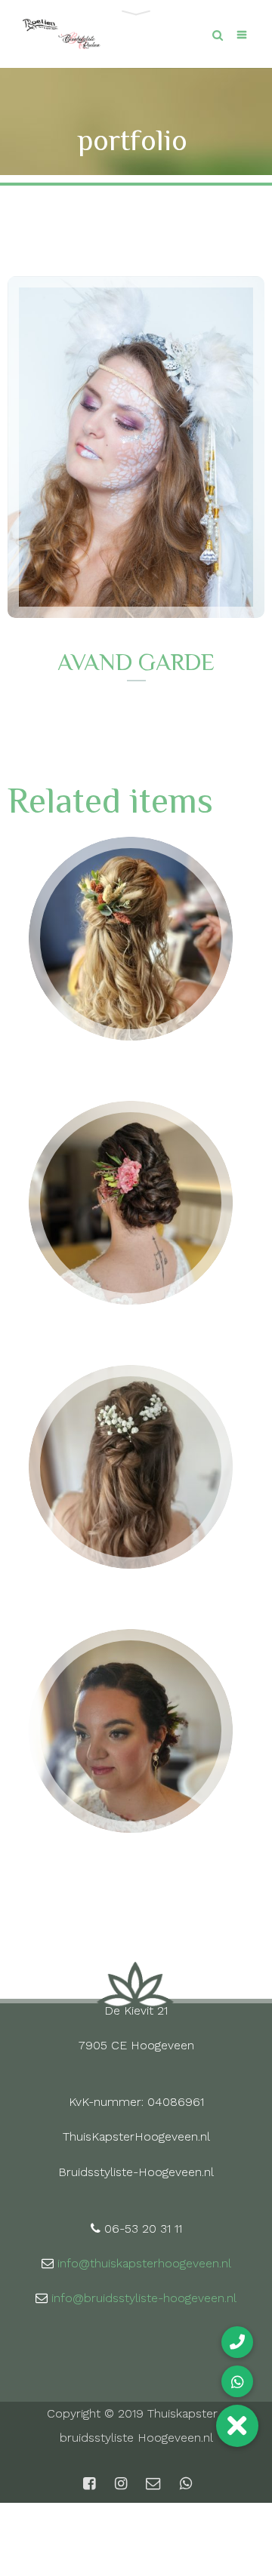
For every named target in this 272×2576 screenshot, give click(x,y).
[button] (237, 2426)
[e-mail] (153, 2484)
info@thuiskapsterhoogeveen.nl (144, 2263)
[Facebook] (89, 2484)
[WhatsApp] (184, 2484)
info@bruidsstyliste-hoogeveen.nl (144, 2298)
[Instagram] (121, 2484)
